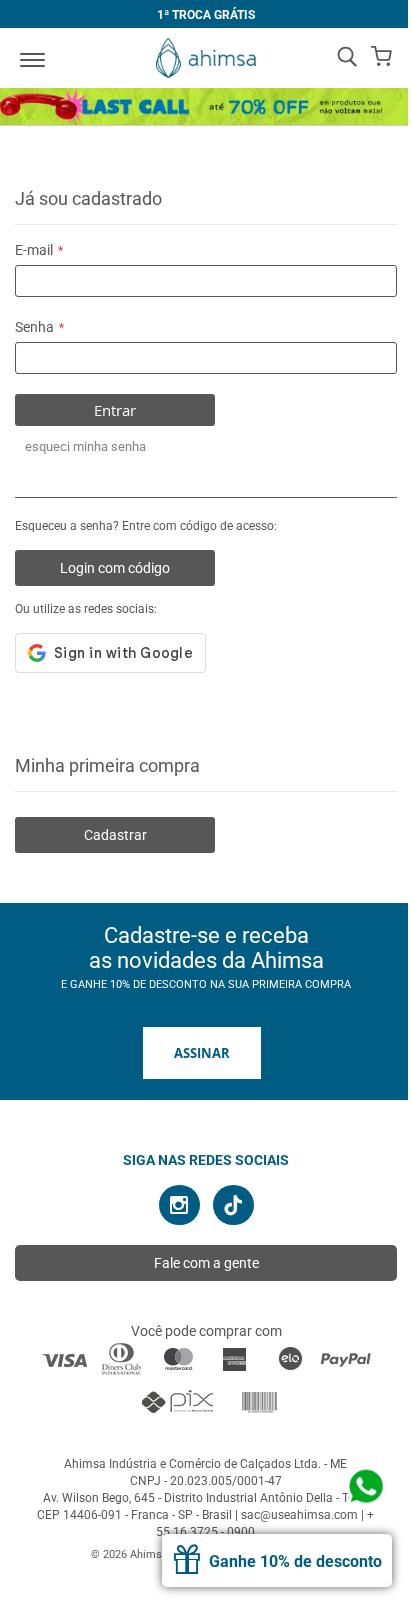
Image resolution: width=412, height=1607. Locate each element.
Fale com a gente (206, 1263)
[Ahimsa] (206, 58)
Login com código (115, 568)
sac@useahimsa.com (299, 1515)
